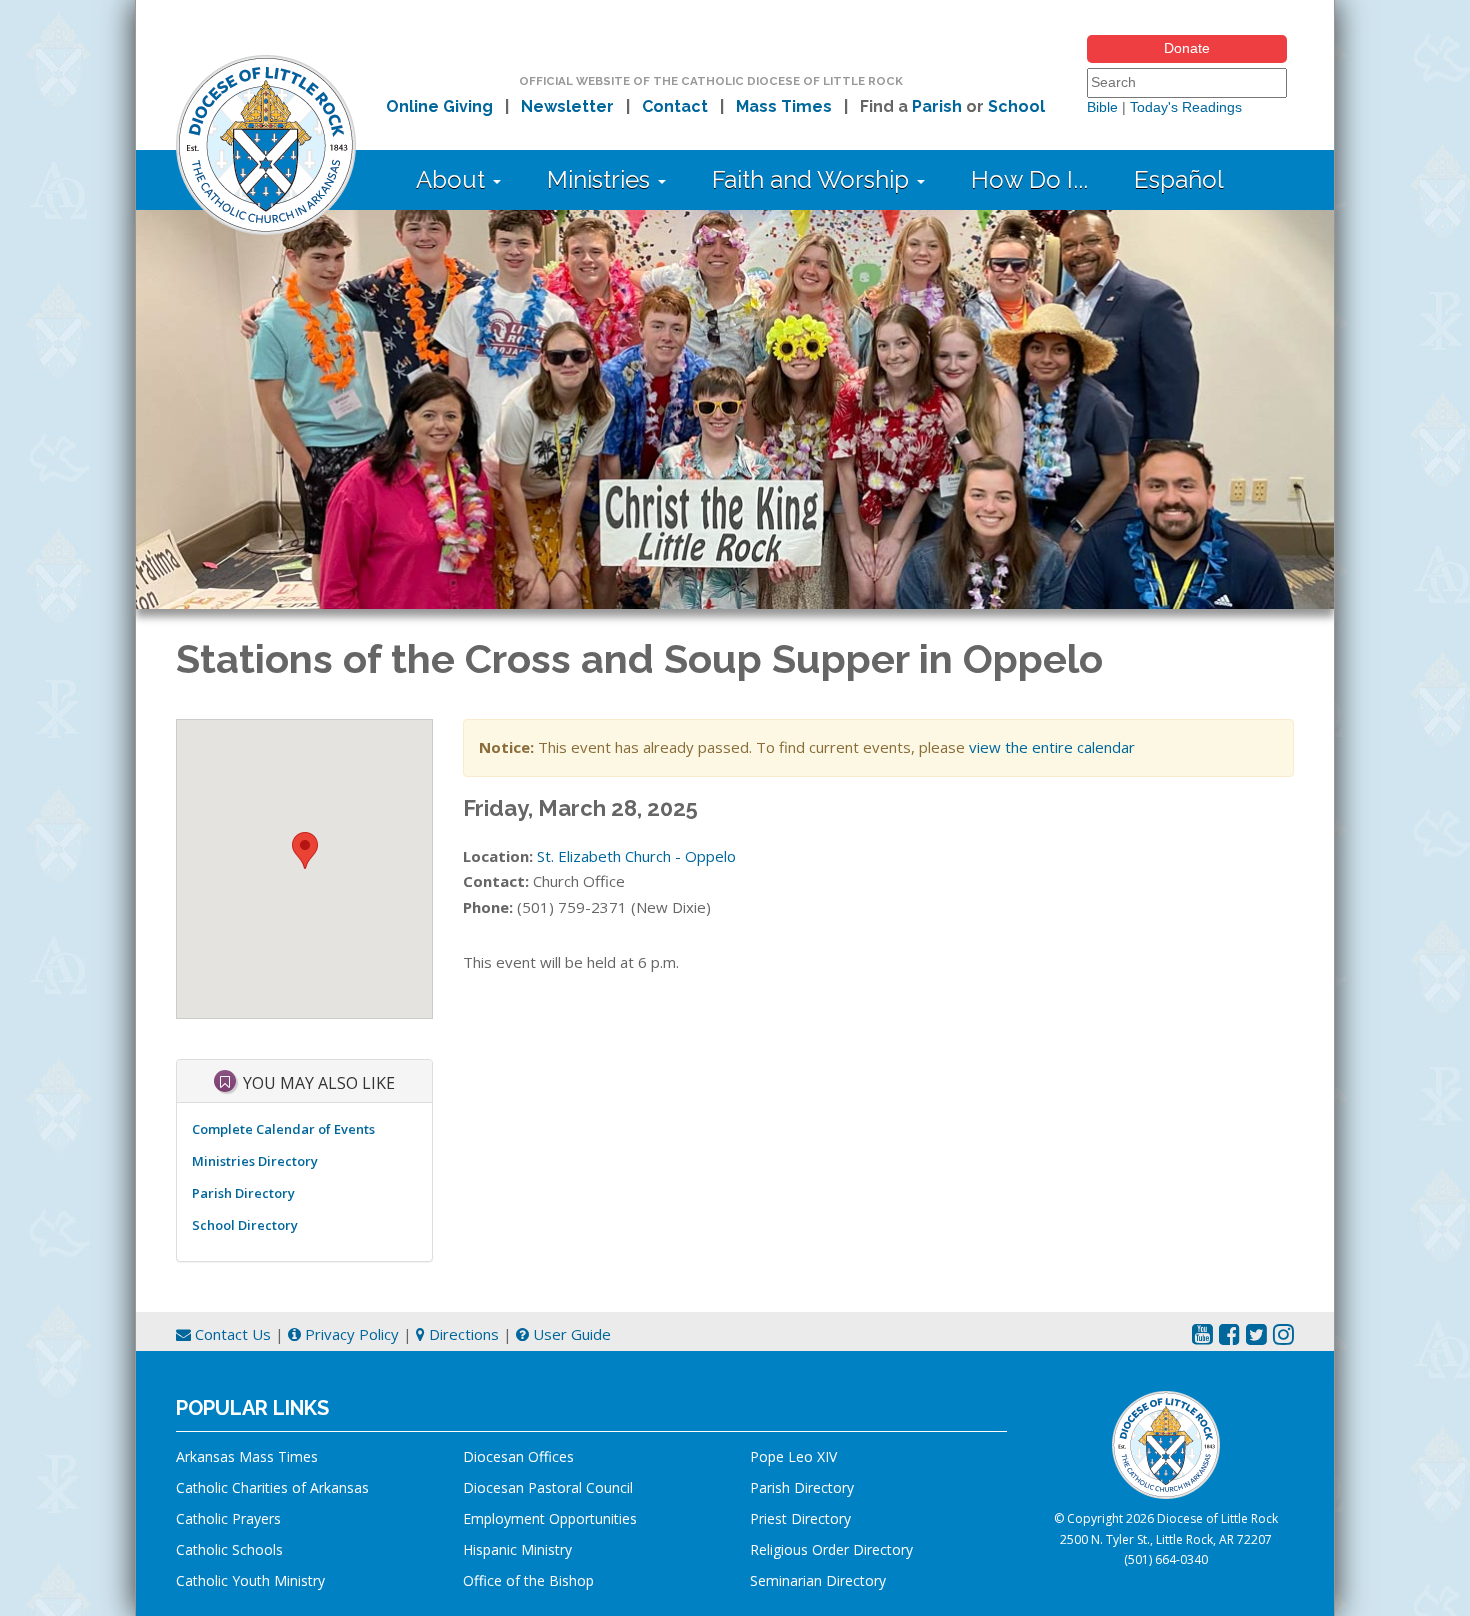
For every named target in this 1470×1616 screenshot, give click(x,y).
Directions (462, 1334)
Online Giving (439, 106)
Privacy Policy (350, 1334)
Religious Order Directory (831, 1549)
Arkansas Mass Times (247, 1456)
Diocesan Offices (518, 1456)
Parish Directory (243, 1193)
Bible (1102, 107)
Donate (1187, 48)
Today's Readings (1186, 107)
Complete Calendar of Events (283, 1129)
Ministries (601, 179)
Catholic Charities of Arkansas (272, 1487)
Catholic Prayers (228, 1518)
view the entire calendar (1052, 747)
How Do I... (1029, 179)
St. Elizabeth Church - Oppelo (636, 856)
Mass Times (784, 106)
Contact (675, 106)
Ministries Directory (255, 1161)
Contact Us (231, 1334)
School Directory (245, 1225)
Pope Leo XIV (793, 1456)
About (453, 179)
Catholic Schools (229, 1549)
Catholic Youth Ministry (250, 1580)
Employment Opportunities (550, 1518)
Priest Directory (800, 1518)
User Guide (570, 1334)
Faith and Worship (813, 179)
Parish (937, 106)
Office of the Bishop (528, 1580)
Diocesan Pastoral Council (548, 1487)
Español (1179, 179)
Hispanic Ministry (517, 1549)
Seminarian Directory (818, 1580)
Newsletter (567, 106)
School (1016, 106)
